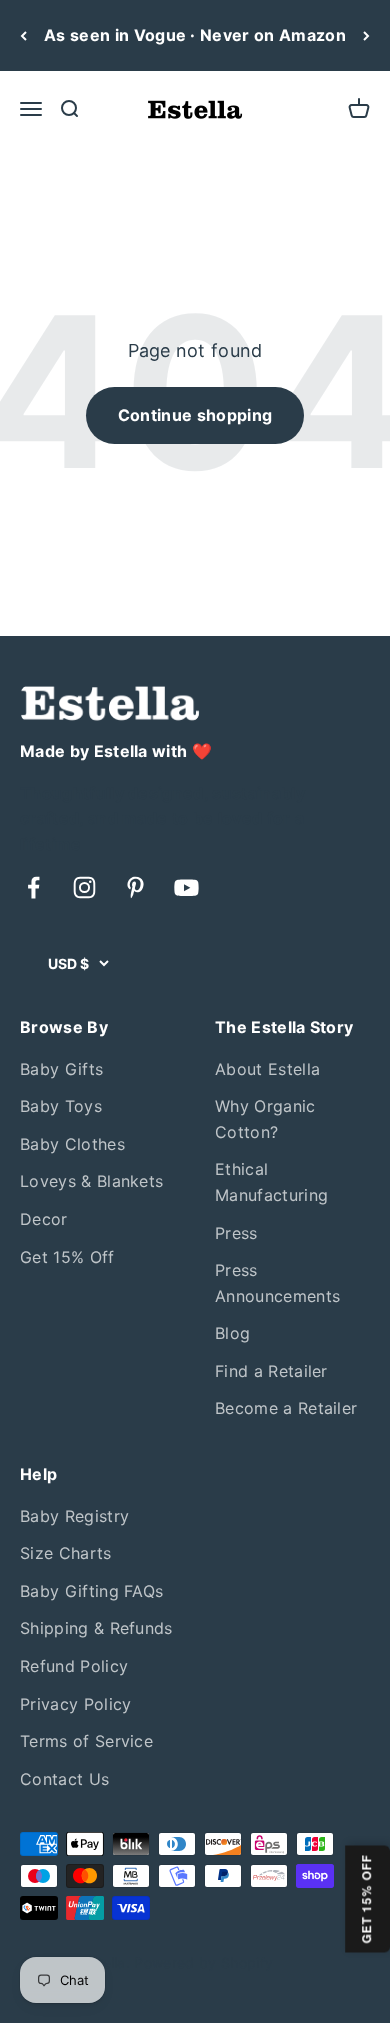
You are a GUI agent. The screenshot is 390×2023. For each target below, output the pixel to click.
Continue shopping (195, 415)
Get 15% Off (67, 1257)
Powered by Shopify (203, 1962)
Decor (44, 1219)
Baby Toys (61, 1106)
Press (236, 1233)
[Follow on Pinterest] (135, 887)
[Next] (366, 35)
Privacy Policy (75, 1704)
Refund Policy (74, 1666)
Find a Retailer (271, 1371)
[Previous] (23, 35)
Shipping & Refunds (96, 1628)
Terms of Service (86, 1741)
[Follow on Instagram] (84, 887)
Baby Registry (74, 1516)
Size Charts (66, 1553)
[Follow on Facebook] (33, 887)
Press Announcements (277, 1283)
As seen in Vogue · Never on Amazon (195, 35)
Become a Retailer (286, 1408)
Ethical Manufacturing (271, 1182)
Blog (232, 1333)
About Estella (267, 1069)
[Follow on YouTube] (186, 887)
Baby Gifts (61, 1069)
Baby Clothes (72, 1144)
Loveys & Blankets (91, 1181)
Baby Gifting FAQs (91, 1591)
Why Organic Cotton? (265, 1119)
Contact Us (64, 1779)
